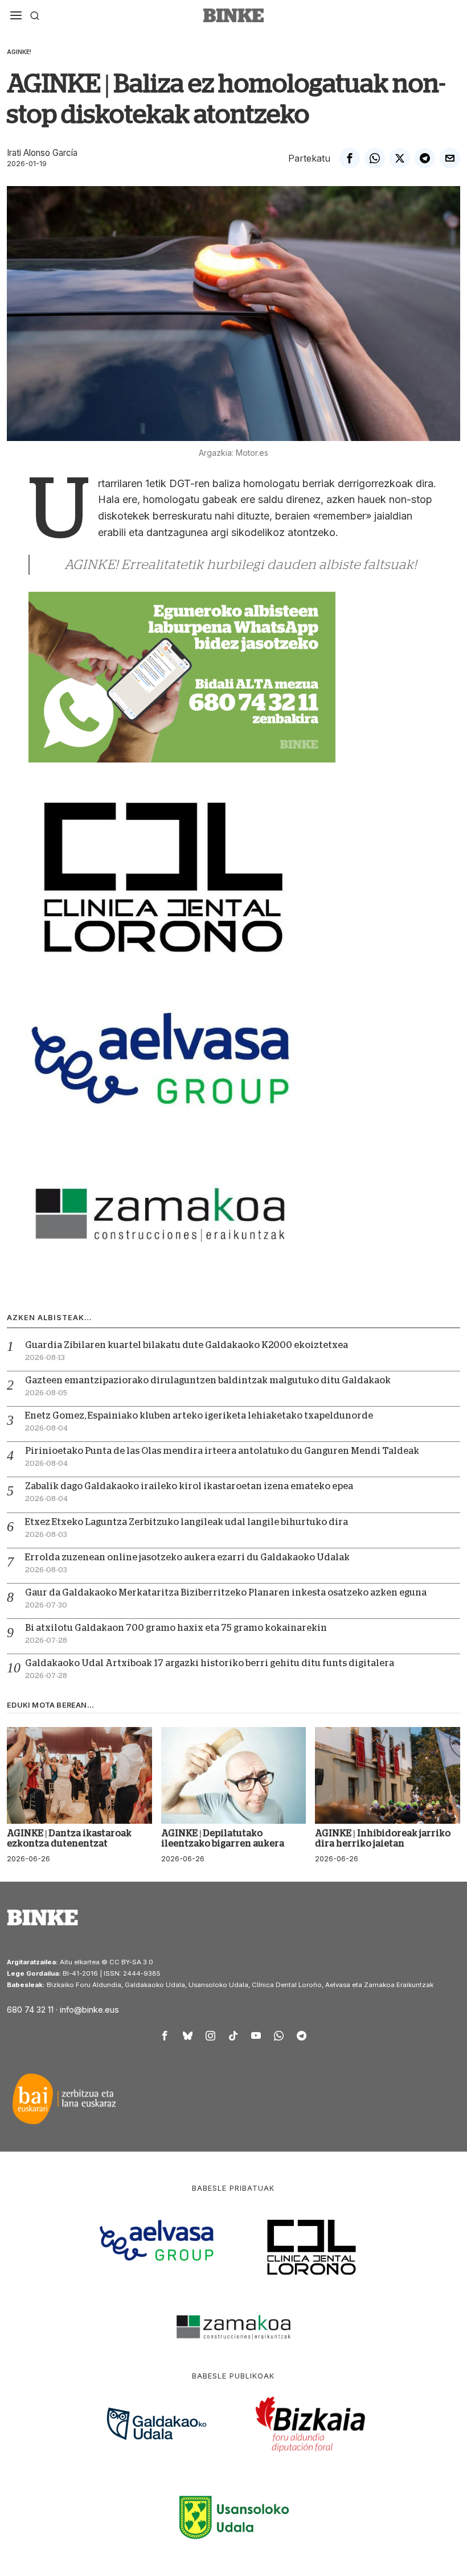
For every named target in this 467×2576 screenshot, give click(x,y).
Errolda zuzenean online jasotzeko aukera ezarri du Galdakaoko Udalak (187, 1557)
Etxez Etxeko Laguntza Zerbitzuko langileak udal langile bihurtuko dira (187, 1522)
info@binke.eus (89, 2010)
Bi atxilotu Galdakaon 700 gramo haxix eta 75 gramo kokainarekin (176, 1628)
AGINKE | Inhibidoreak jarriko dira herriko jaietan (383, 1839)
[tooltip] (350, 158)
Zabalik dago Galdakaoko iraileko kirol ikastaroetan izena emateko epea (189, 1486)
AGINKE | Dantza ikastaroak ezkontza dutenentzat (69, 1839)
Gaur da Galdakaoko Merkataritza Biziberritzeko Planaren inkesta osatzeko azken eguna (226, 1593)
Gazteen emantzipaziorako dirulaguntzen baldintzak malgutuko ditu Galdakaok (208, 1380)
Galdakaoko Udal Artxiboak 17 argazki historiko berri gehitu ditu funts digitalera (210, 1663)
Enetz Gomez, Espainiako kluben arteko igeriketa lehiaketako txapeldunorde (199, 1416)
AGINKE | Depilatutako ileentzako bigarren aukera (223, 1839)
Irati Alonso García (42, 153)
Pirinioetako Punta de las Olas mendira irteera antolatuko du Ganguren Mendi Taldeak (222, 1451)
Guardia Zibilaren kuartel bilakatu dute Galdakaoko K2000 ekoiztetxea (187, 1345)
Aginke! (19, 52)
